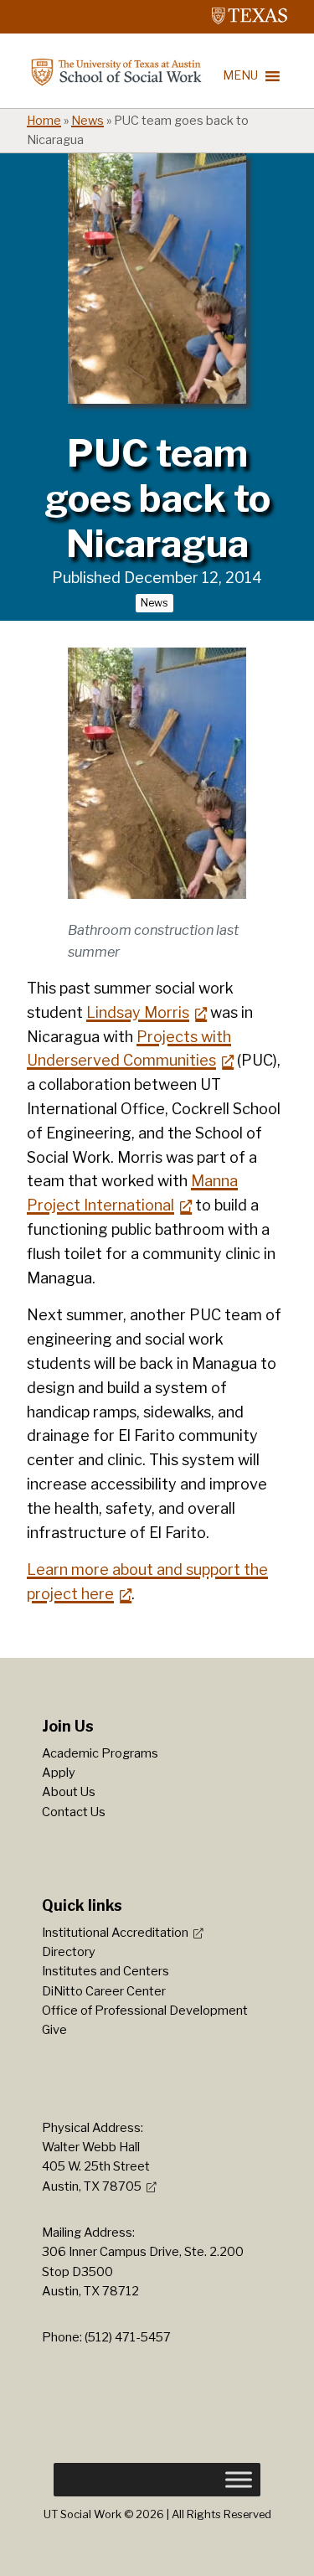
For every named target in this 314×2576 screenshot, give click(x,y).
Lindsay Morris (138, 1012)
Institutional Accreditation (115, 1933)
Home (44, 121)
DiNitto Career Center (104, 1991)
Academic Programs (100, 1753)
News (88, 121)
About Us (69, 1792)
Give (54, 2030)
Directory (69, 1952)
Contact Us (74, 1812)
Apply (59, 1773)
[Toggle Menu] (239, 2480)
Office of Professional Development (145, 2011)
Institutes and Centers (106, 1971)
